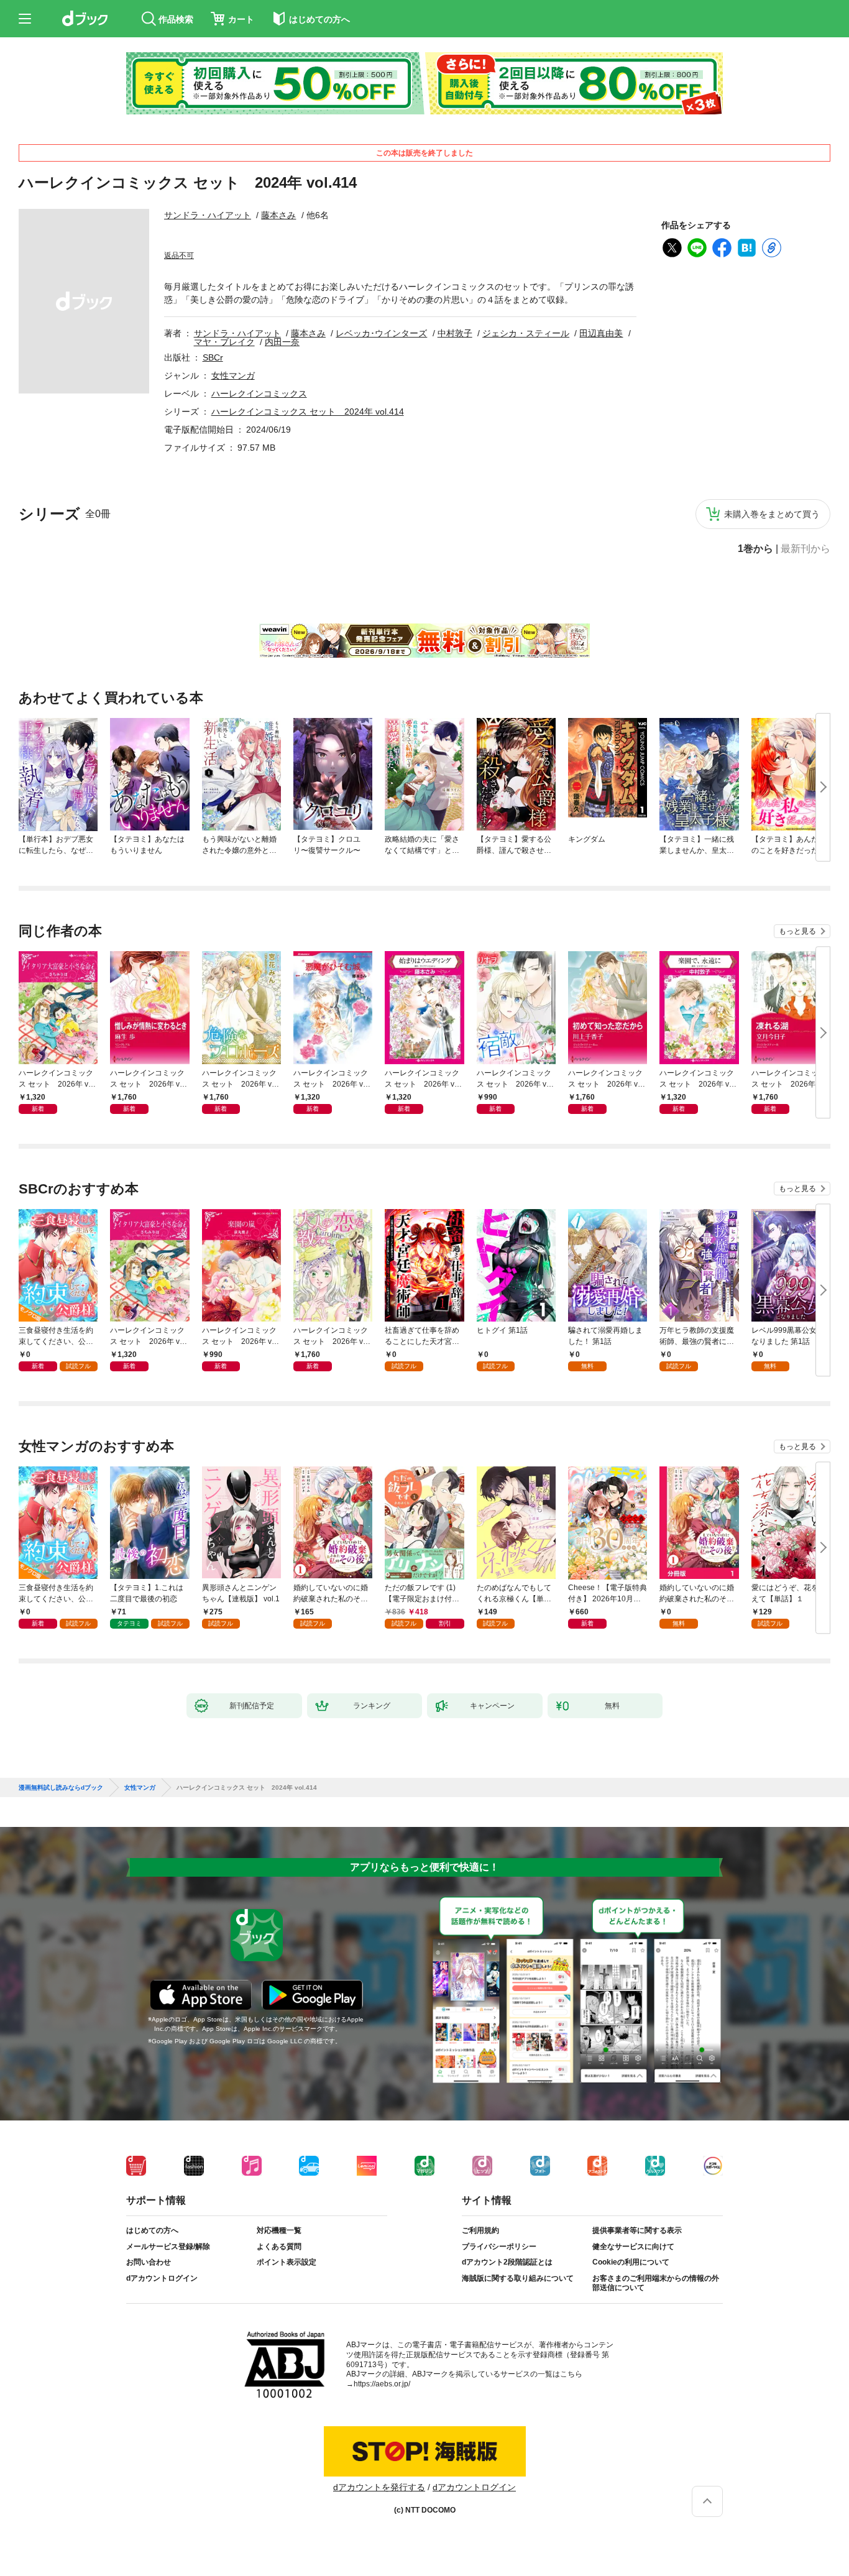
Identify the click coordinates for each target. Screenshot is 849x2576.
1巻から (755, 549)
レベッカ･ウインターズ (381, 333)
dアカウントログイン (162, 2278)
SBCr (213, 357)
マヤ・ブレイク (224, 342)
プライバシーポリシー (499, 2247)
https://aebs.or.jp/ (382, 2384)
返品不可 (179, 255)
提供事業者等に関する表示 (637, 2230)
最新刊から (805, 549)
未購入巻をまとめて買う (772, 514)
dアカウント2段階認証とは (507, 2262)
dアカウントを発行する (379, 2487)
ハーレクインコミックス (259, 393)
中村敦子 (455, 333)
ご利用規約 (480, 2230)
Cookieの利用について (631, 2262)
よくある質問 (279, 2247)
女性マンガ (233, 375)
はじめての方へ (152, 2230)
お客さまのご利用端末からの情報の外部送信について (656, 2283)
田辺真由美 (601, 333)
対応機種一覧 (279, 2230)
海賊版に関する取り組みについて (518, 2278)
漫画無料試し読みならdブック (61, 1788)
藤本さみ (278, 215)
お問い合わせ (149, 2262)
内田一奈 (282, 342)
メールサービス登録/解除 (168, 2247)
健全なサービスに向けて (633, 2247)
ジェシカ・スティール (526, 333)
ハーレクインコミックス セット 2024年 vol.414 (308, 412)
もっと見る (797, 931)
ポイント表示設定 (287, 2262)
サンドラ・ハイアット (208, 215)
